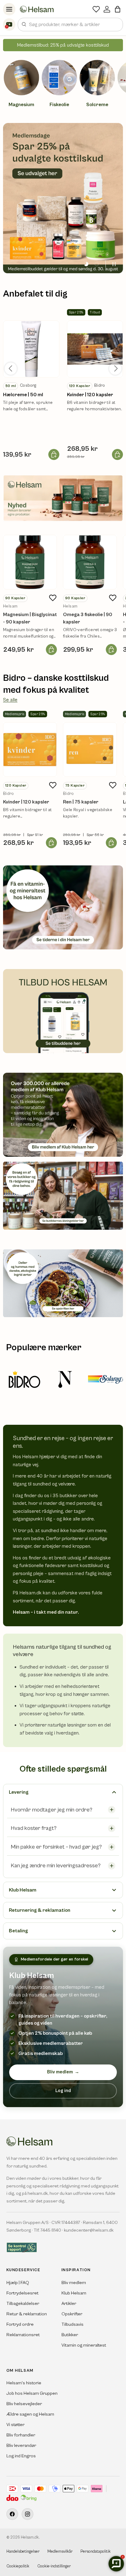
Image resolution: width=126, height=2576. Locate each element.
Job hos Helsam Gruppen (32, 2393)
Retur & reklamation (27, 2314)
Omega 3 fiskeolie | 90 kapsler (88, 618)
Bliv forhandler (21, 2435)
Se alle (10, 700)
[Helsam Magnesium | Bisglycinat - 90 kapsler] (30, 562)
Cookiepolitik (18, 2566)
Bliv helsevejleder (24, 2404)
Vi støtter (15, 2425)
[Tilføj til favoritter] (53, 598)
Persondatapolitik (96, 2552)
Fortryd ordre (20, 2324)
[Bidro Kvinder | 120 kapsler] (30, 749)
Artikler (69, 2304)
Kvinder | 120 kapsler (90, 395)
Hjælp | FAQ (18, 2283)
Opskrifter (72, 2314)
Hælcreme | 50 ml (23, 395)
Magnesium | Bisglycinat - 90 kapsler (30, 618)
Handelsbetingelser (23, 2552)
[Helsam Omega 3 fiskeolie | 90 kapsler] (90, 562)
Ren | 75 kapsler (81, 802)
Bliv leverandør (21, 2446)
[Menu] (9, 9)
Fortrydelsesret (22, 2293)
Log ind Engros (21, 2456)
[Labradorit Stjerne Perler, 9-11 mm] (31, 349)
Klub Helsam (74, 2293)
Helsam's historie (24, 2383)
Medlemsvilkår (60, 2552)
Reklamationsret (23, 2335)
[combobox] (70, 25)
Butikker (70, 2335)
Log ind (63, 2091)
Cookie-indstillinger (54, 2566)
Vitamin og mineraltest (84, 2345)
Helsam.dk (30, 2538)
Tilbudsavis (72, 2324)
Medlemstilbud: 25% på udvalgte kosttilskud (63, 45)
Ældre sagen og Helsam (30, 2414)
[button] (118, 9)
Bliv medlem (63, 2072)
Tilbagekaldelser (23, 2304)
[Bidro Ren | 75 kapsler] (90, 749)
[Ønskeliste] (96, 9)
